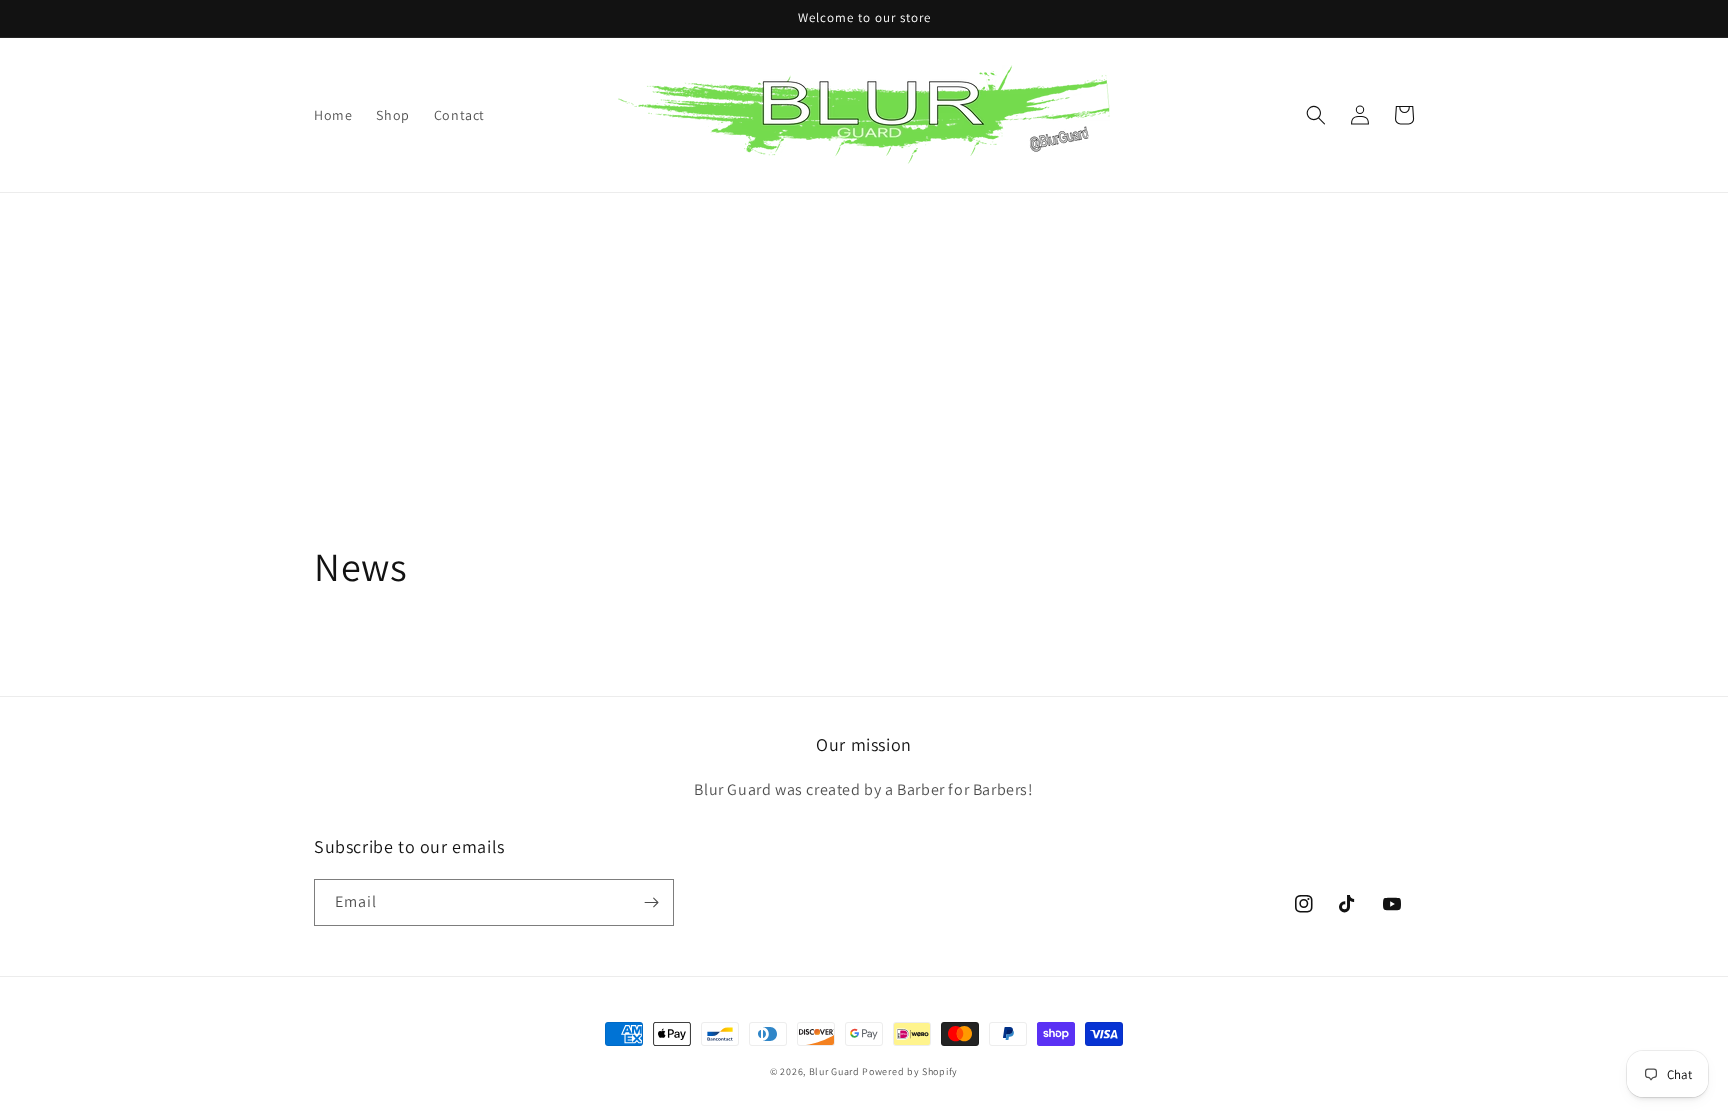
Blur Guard (834, 1071)
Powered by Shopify (910, 1071)
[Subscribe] (651, 902)
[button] (1316, 115)
